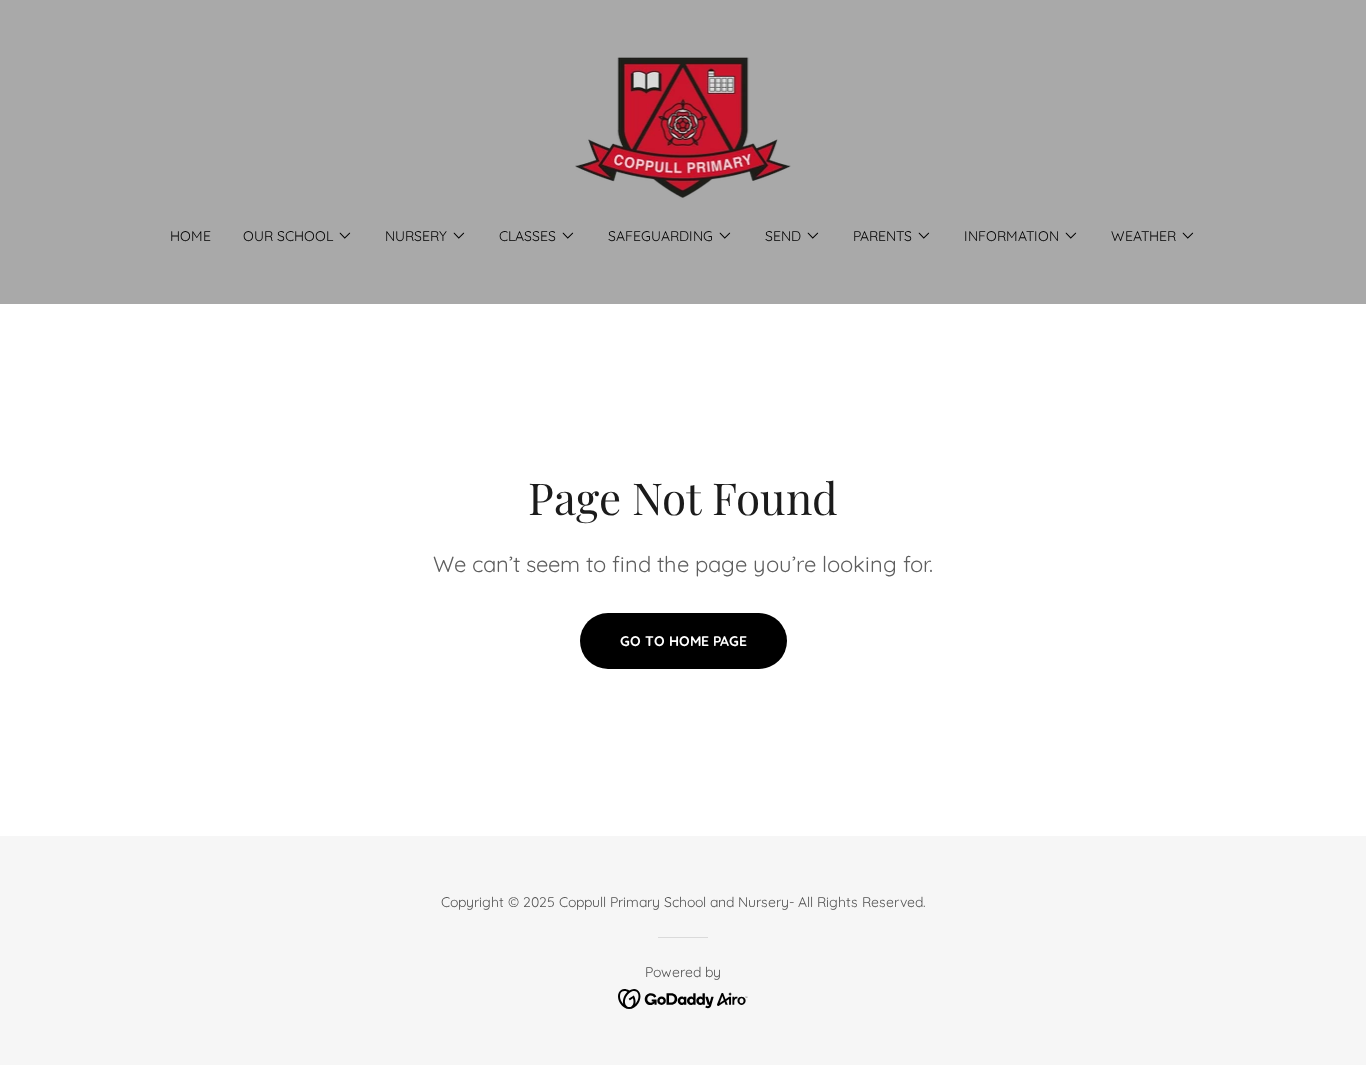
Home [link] (190, 236)
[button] (298, 236)
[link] (683, 126)
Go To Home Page (683, 641)
